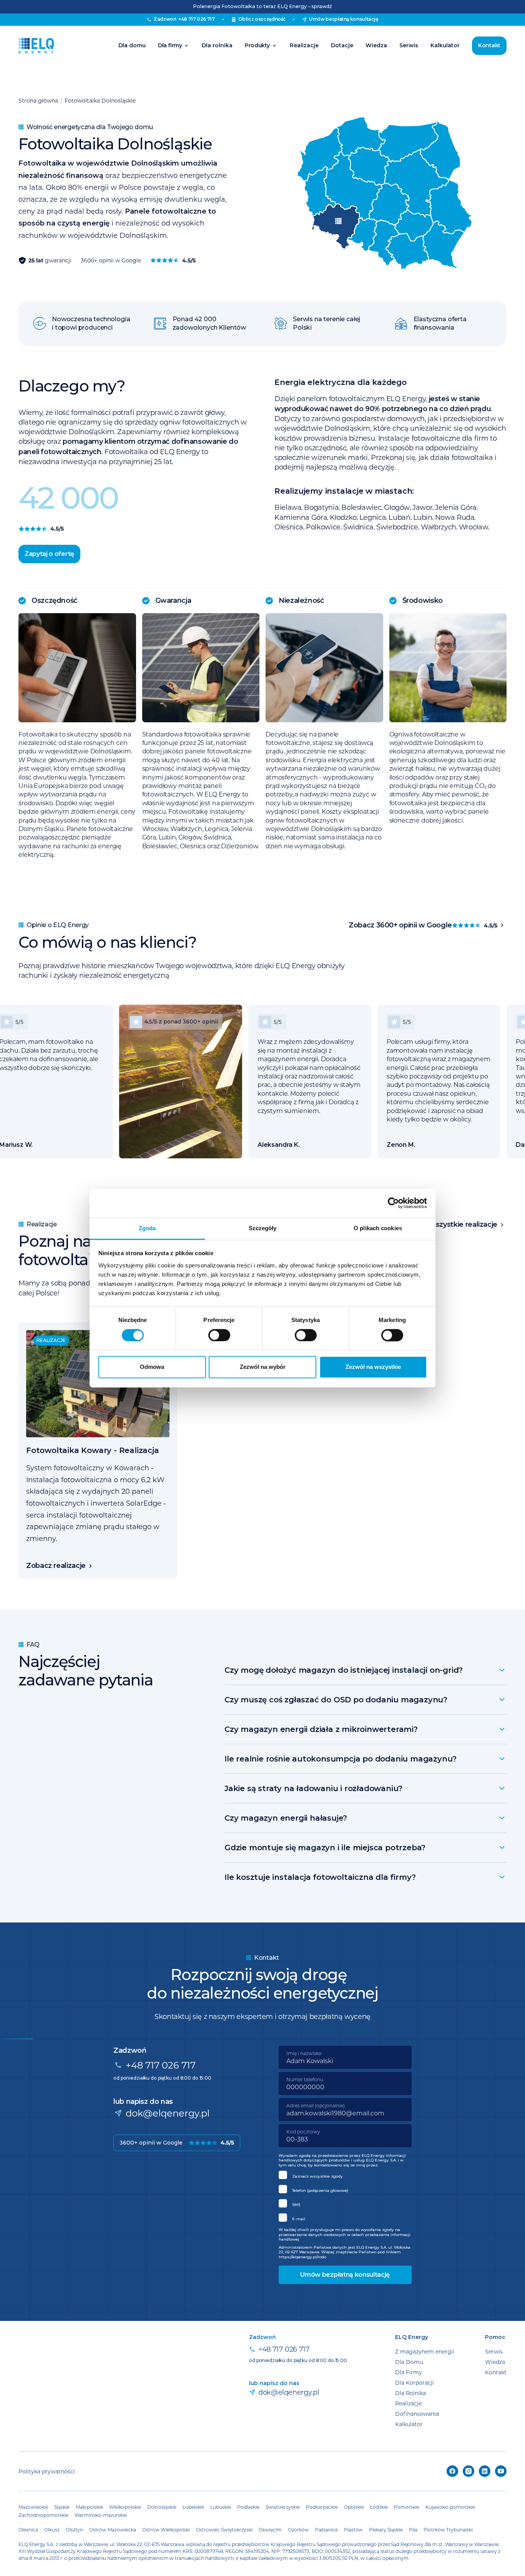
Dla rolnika (217, 45)
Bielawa (288, 507)
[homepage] (36, 46)
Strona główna (38, 100)
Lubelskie (193, 2507)
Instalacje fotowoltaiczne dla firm (432, 438)
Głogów (397, 507)
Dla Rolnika (410, 2393)
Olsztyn (74, 2530)
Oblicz (262, 19)
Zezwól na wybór (263, 1367)
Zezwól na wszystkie (373, 1367)
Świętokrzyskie (283, 2507)
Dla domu (132, 45)
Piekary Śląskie (386, 2530)
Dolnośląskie (162, 2507)
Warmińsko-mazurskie (101, 2515)
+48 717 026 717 (161, 2065)
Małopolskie (89, 2507)
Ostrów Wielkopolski (166, 2530)
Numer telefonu (305, 2079)
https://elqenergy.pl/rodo (302, 2257)
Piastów (353, 2530)
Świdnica (358, 527)
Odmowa (152, 1367)
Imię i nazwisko (304, 2053)
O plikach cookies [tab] (378, 1228)
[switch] (219, 1335)
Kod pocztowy (303, 2131)
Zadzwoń (184, 19)
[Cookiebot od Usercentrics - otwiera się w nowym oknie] (393, 1203)
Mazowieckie (33, 2507)
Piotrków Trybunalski (448, 2530)
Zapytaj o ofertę (49, 554)
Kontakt (489, 45)
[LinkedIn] (485, 2471)
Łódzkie (379, 2507)
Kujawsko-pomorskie (450, 2507)
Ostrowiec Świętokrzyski (224, 2530)
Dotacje (342, 45)
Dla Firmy (409, 2372)
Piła (413, 2530)
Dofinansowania (417, 2414)
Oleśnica (289, 527)
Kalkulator (445, 45)
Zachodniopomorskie (43, 2515)
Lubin (423, 517)
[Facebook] (452, 2471)
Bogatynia (321, 507)
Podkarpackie (322, 2507)
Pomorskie (407, 2507)
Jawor (422, 507)
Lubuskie (221, 2507)
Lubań (399, 517)
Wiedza (376, 45)
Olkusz (52, 2530)
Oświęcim (270, 2530)
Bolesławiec (361, 507)
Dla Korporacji (415, 2383)
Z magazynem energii (425, 2351)
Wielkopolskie (125, 2507)
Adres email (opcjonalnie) (316, 2105)
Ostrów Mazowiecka (113, 2530)
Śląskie (62, 2507)
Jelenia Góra (456, 507)
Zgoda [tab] (147, 1228)
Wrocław (473, 527)
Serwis (409, 45)
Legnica (373, 517)
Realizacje (304, 45)
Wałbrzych (439, 527)
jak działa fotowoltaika (456, 457)
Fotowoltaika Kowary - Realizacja (93, 1450)
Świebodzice (397, 527)
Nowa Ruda (455, 517)
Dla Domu (409, 2362)
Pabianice (326, 2530)
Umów (344, 19)
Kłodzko (343, 517)
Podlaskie (248, 2507)
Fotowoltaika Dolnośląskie (100, 100)
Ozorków (298, 2530)
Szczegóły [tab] (263, 1228)
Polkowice (323, 527)
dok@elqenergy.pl (168, 2113)
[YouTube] (501, 2471)
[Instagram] (469, 2471)
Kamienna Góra (301, 517)
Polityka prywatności (47, 2471)
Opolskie (354, 2507)
